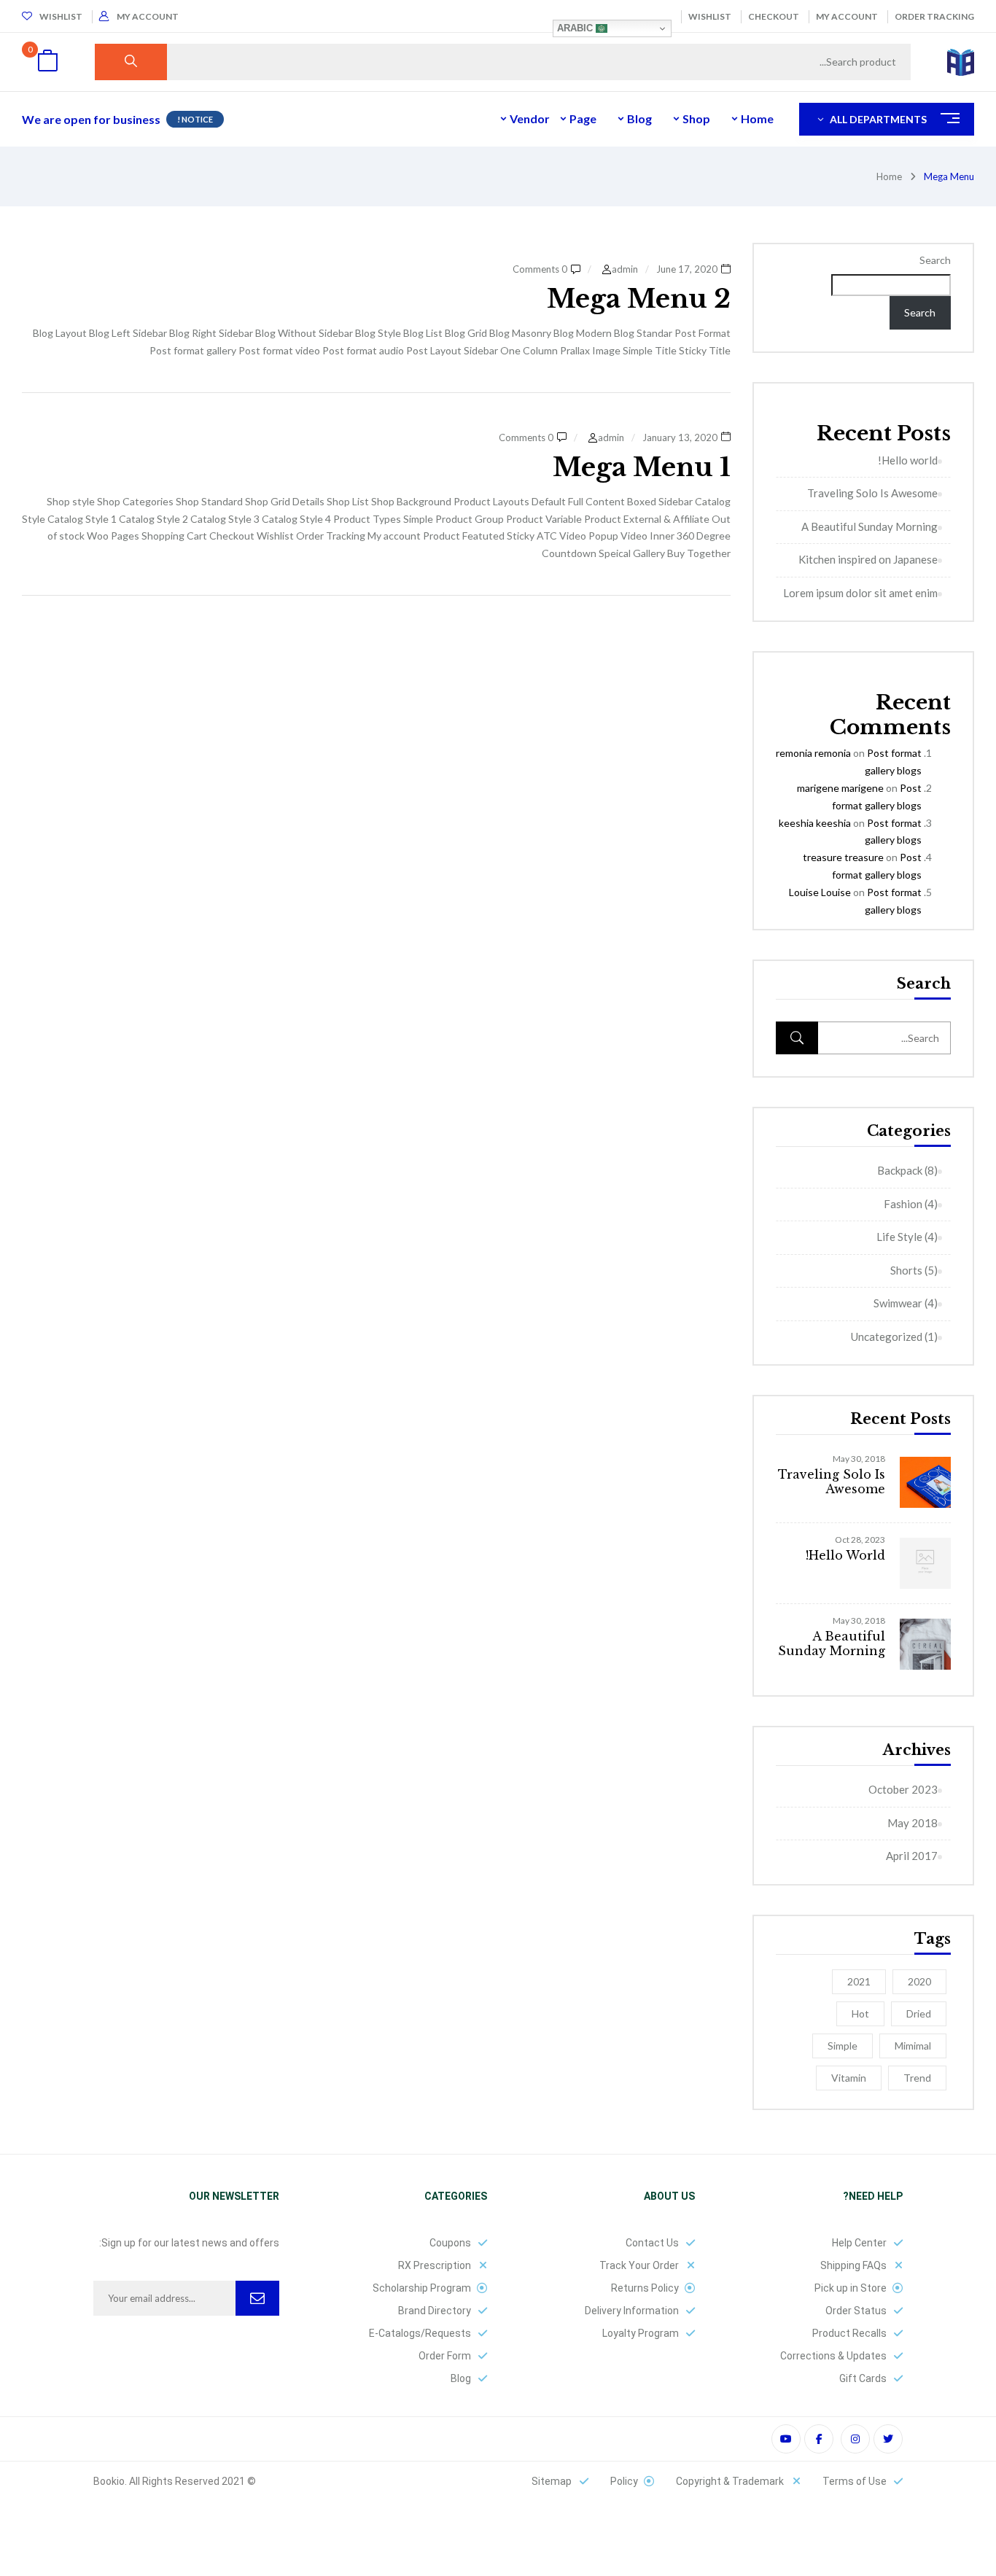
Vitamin (849, 2078)
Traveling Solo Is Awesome (872, 493)
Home (889, 176)
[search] (131, 62)
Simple (843, 2046)
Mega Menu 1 (642, 467)
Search (935, 260)
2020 (919, 1981)
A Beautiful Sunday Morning (869, 526)
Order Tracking (934, 16)
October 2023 (903, 1789)
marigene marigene (840, 788)
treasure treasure (843, 857)
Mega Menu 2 (639, 299)
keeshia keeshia (815, 823)
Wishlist (710, 16)
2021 (859, 1981)
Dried (919, 2013)
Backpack (900, 1170)
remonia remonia (813, 753)
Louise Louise (820, 892)
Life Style (899, 1237)
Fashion (903, 1204)
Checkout (774, 16)
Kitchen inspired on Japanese (868, 559)
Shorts (906, 1270)
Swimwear (898, 1303)
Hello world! (908, 460)
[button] (47, 62)
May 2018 (913, 1823)
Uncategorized (887, 1336)
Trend (917, 2078)
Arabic (576, 28)
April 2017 (912, 1856)
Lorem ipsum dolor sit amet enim (860, 593)
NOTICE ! (195, 119)
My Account (847, 16)
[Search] (797, 1038)
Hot (860, 2013)
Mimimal (913, 2046)
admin (625, 269)
